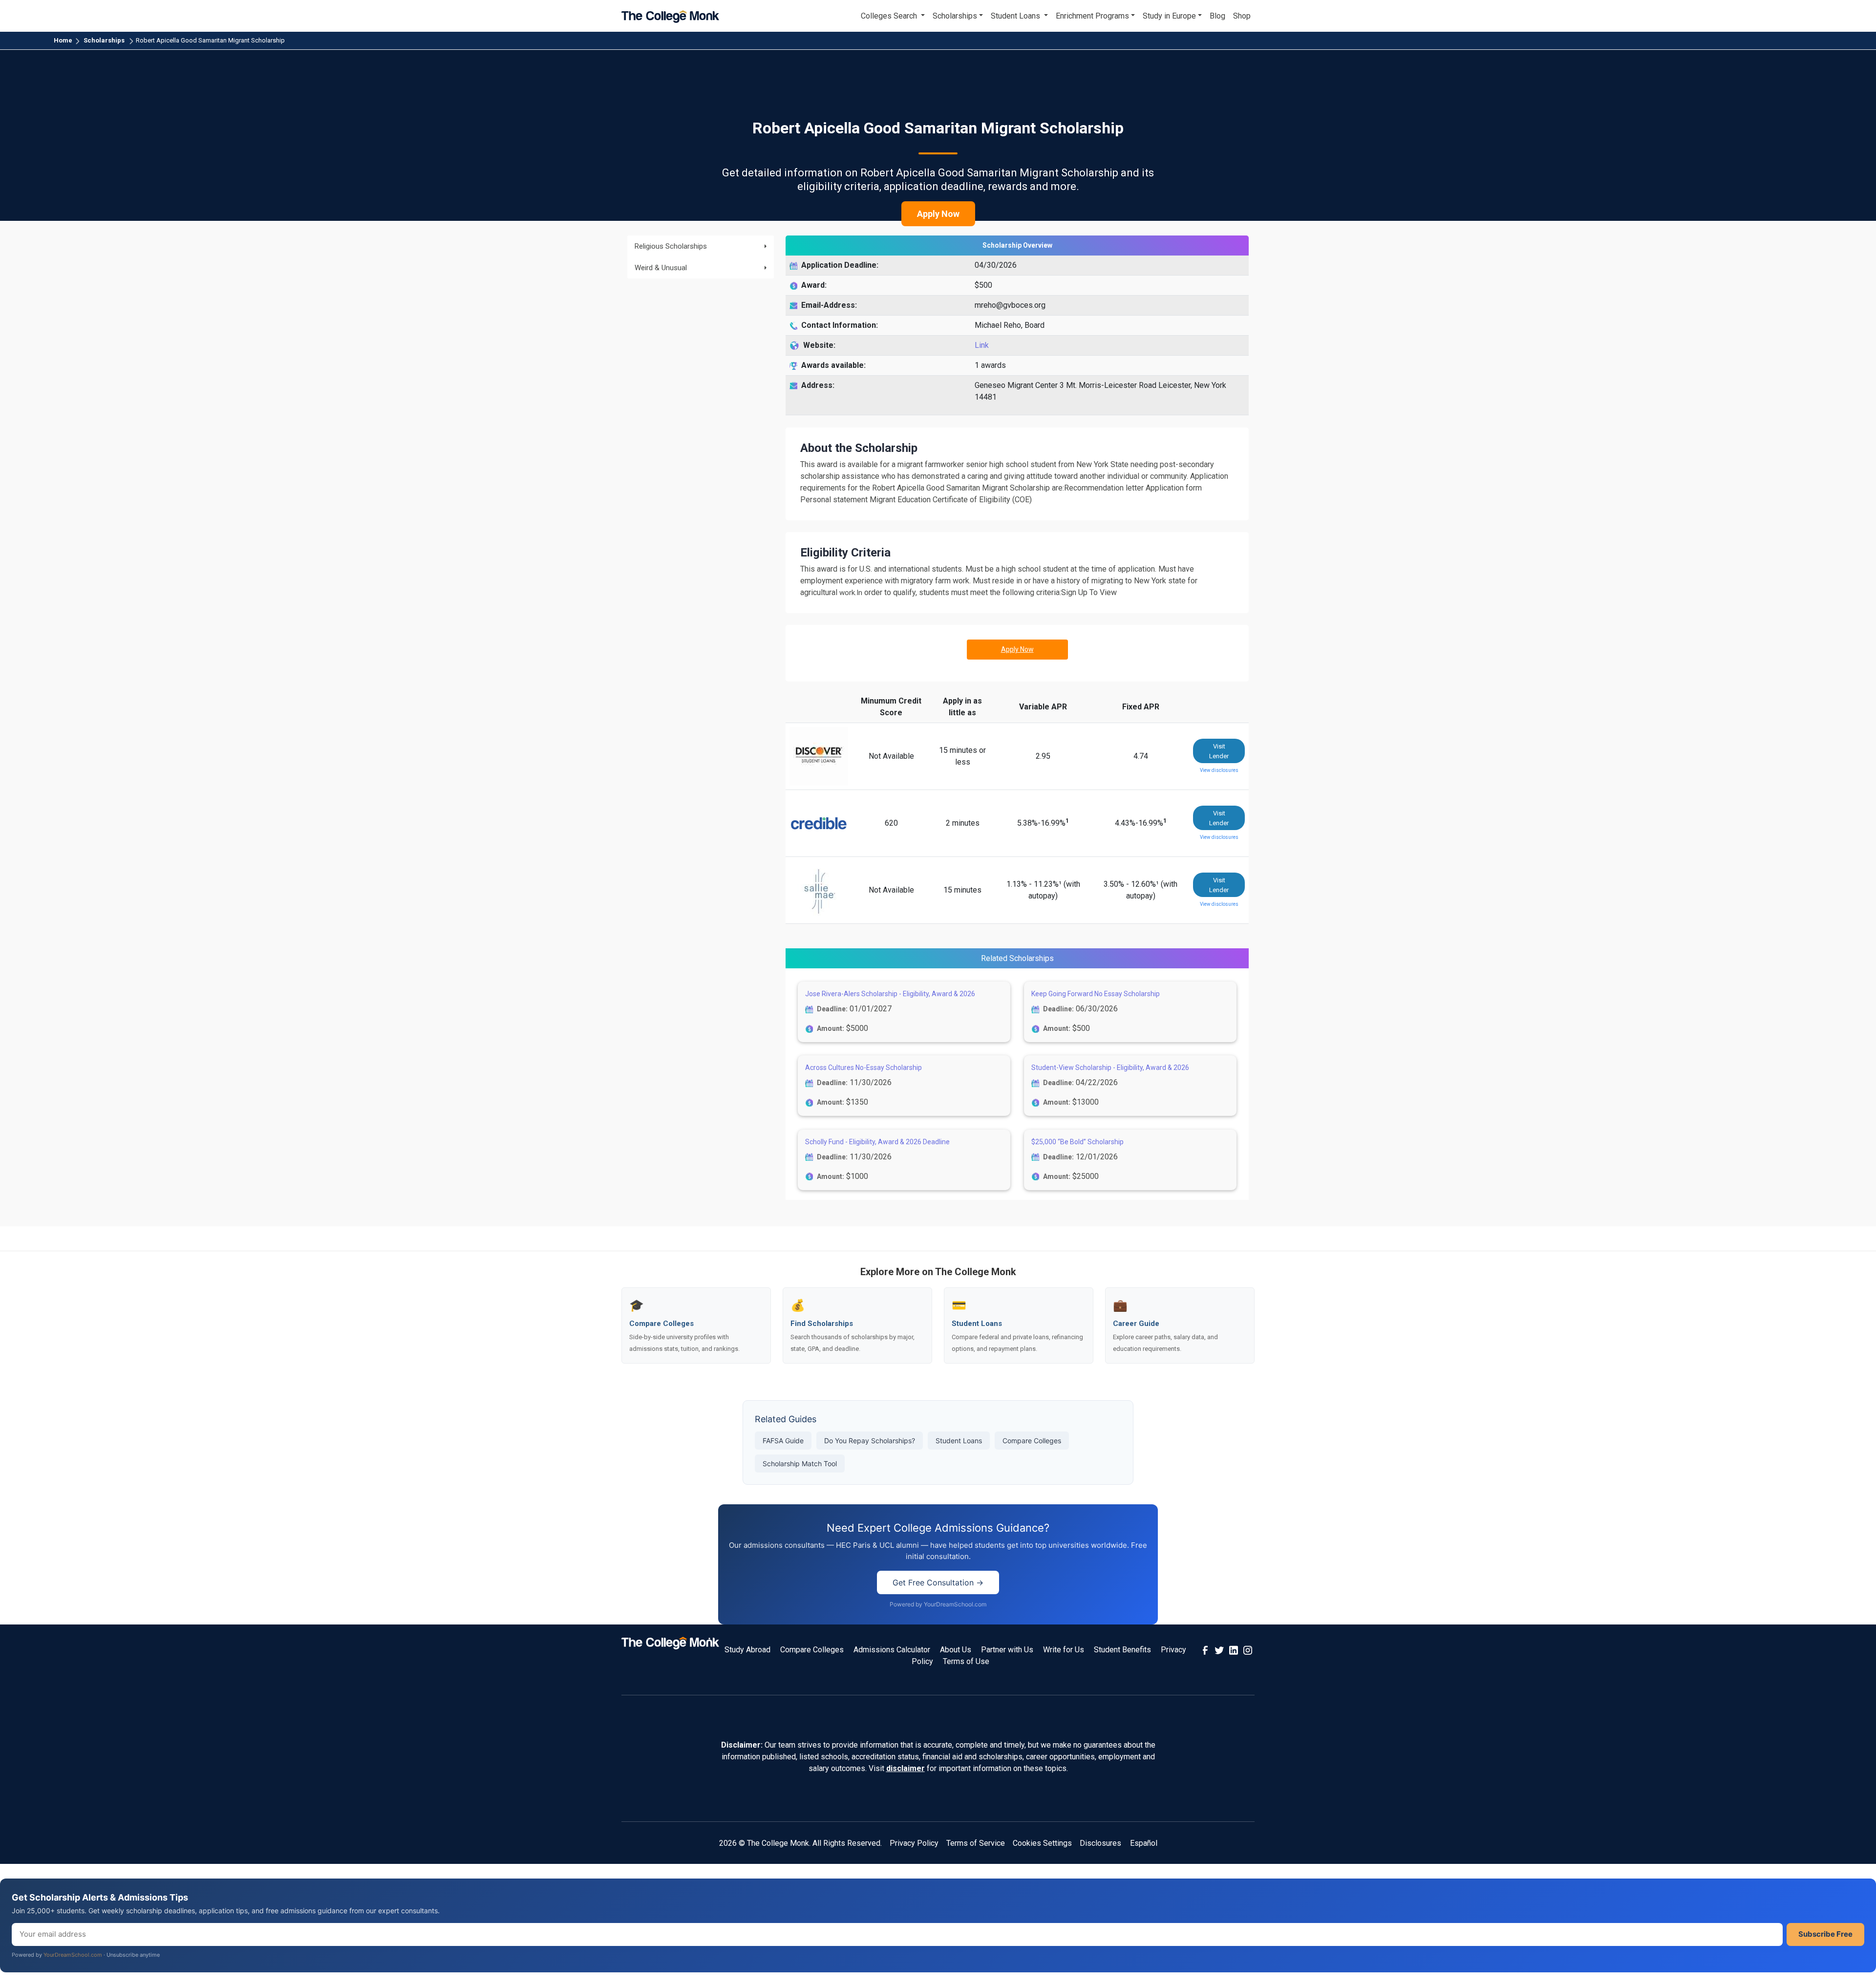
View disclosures (1219, 770)
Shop (1242, 16)
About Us (956, 1650)
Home (63, 40)
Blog (1217, 16)
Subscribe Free (1825, 1934)
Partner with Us (1007, 1650)
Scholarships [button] (955, 16)
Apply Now (938, 214)
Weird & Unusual (661, 268)
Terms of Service (976, 1843)
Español (1144, 1843)
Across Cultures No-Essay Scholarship (863, 1068)
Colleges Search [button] (890, 16)
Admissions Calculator (892, 1650)
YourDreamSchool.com (73, 1955)
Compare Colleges (1032, 1441)
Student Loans (959, 1441)
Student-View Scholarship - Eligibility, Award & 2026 (1110, 1068)
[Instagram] (1248, 1650)
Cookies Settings (1042, 1843)
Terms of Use (966, 1661)
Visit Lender (1219, 751)
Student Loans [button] (1016, 16)
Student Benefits (1122, 1650)
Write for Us (1064, 1650)
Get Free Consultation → (938, 1582)
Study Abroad (747, 1650)
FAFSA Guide (783, 1441)
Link (982, 345)
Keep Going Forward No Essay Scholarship (1096, 994)
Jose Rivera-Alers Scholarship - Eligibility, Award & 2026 (890, 994)
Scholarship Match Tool (800, 1464)
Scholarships (104, 40)
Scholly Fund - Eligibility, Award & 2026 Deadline (877, 1142)
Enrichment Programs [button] (1092, 16)
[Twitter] (1219, 1650)
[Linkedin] (1234, 1650)
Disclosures (1100, 1843)
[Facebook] (1205, 1650)
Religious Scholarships (671, 246)
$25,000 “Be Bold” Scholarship (1077, 1142)
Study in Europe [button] (1169, 16)
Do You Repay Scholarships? (870, 1441)
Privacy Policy (914, 1843)
